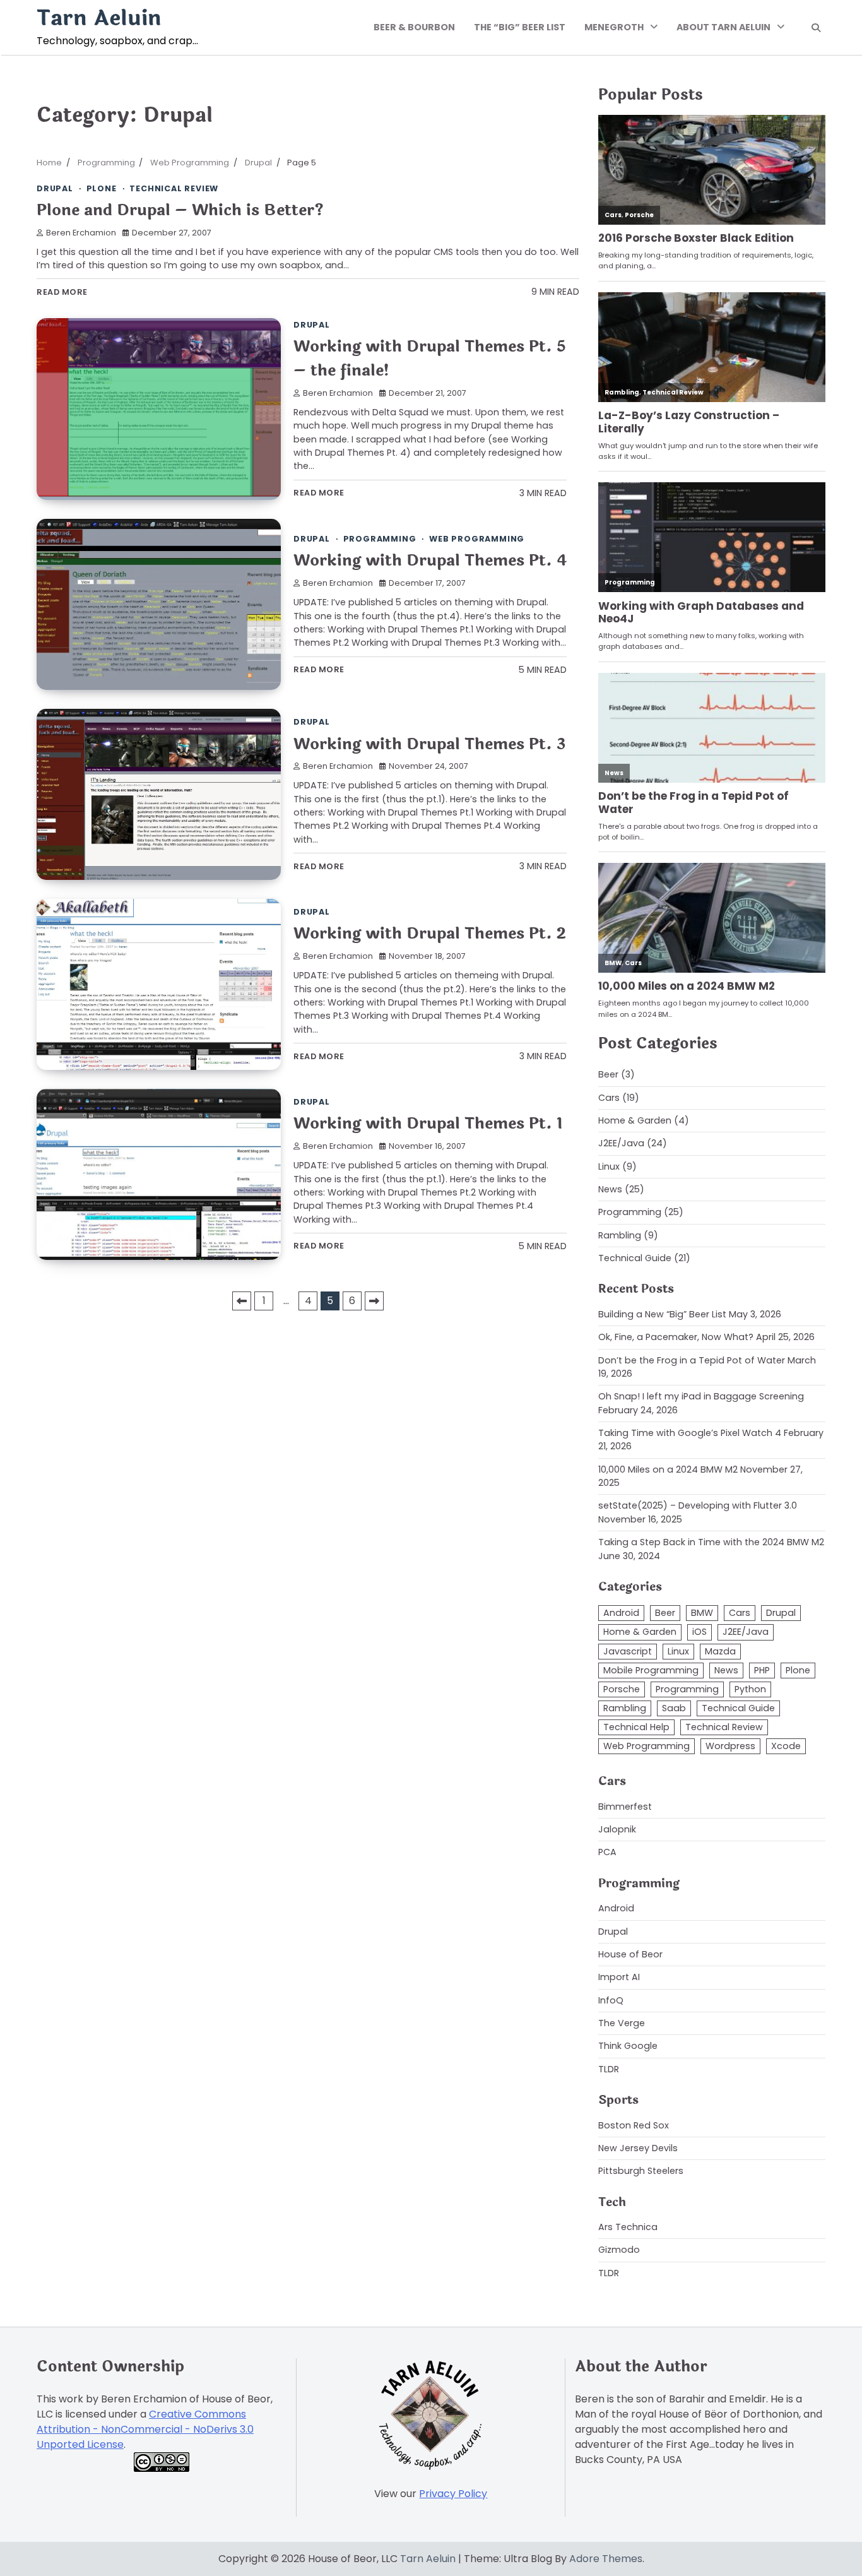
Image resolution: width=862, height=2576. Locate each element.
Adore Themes (606, 2559)
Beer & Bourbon (414, 27)
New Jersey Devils (638, 2148)
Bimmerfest (625, 1807)
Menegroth (614, 27)
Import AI (619, 1977)
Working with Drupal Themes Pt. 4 (430, 560)
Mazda (720, 1651)
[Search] (816, 28)
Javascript (628, 1651)
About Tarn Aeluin (723, 27)
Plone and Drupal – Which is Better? (180, 210)
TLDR (609, 2069)
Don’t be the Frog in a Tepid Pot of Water (692, 1360)
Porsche (622, 1689)
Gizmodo (619, 2250)
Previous (242, 1301)
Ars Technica (628, 2227)
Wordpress (730, 1746)
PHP (762, 1670)
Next (374, 1301)
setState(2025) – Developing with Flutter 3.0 (698, 1505)
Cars (609, 1098)
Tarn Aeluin (99, 18)
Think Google (628, 2046)
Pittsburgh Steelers (641, 2171)
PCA (607, 1852)
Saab (674, 1708)
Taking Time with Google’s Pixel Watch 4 (690, 1433)
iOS (700, 1632)
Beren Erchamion (81, 233)
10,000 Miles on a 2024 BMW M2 (668, 1469)
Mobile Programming (651, 1670)
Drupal (55, 188)
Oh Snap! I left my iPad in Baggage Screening (701, 1396)
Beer (608, 1074)
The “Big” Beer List (520, 27)
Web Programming (477, 539)
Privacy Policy (453, 2494)
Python (750, 1689)
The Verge (622, 2023)
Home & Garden (635, 1120)
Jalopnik (617, 1829)
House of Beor (630, 1954)
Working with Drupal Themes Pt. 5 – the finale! (430, 358)
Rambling (620, 1235)
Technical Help (636, 1727)
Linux (609, 1166)
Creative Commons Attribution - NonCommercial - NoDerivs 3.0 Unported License (145, 2429)
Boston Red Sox (634, 2125)
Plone (102, 188)
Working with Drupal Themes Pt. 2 (430, 933)
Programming (380, 539)
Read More (62, 292)
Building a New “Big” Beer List (662, 1314)
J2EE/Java (621, 1143)
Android (621, 1613)
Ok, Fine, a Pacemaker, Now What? (676, 1337)
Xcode (786, 1746)
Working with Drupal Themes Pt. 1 (428, 1123)
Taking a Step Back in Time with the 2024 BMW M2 (711, 1542)
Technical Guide (635, 1258)
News (610, 1189)
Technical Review (174, 188)
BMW (702, 1613)
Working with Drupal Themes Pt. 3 (429, 744)
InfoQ (611, 2000)
